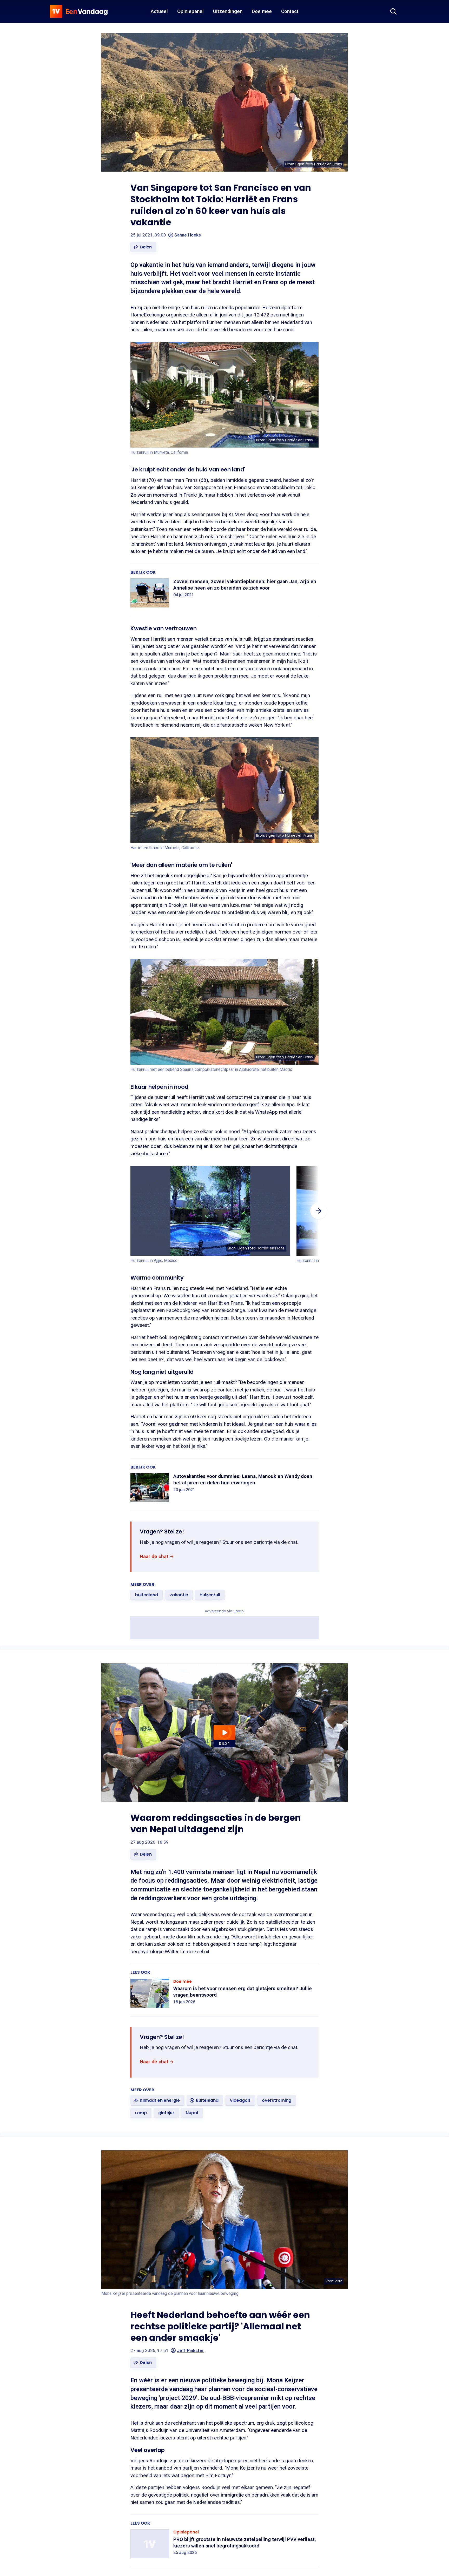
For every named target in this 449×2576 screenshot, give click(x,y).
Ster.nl (239, 1611)
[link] (157, 1556)
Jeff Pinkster (190, 2350)
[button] (143, 247)
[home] (79, 11)
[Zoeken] (393, 11)
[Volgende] (319, 1211)
